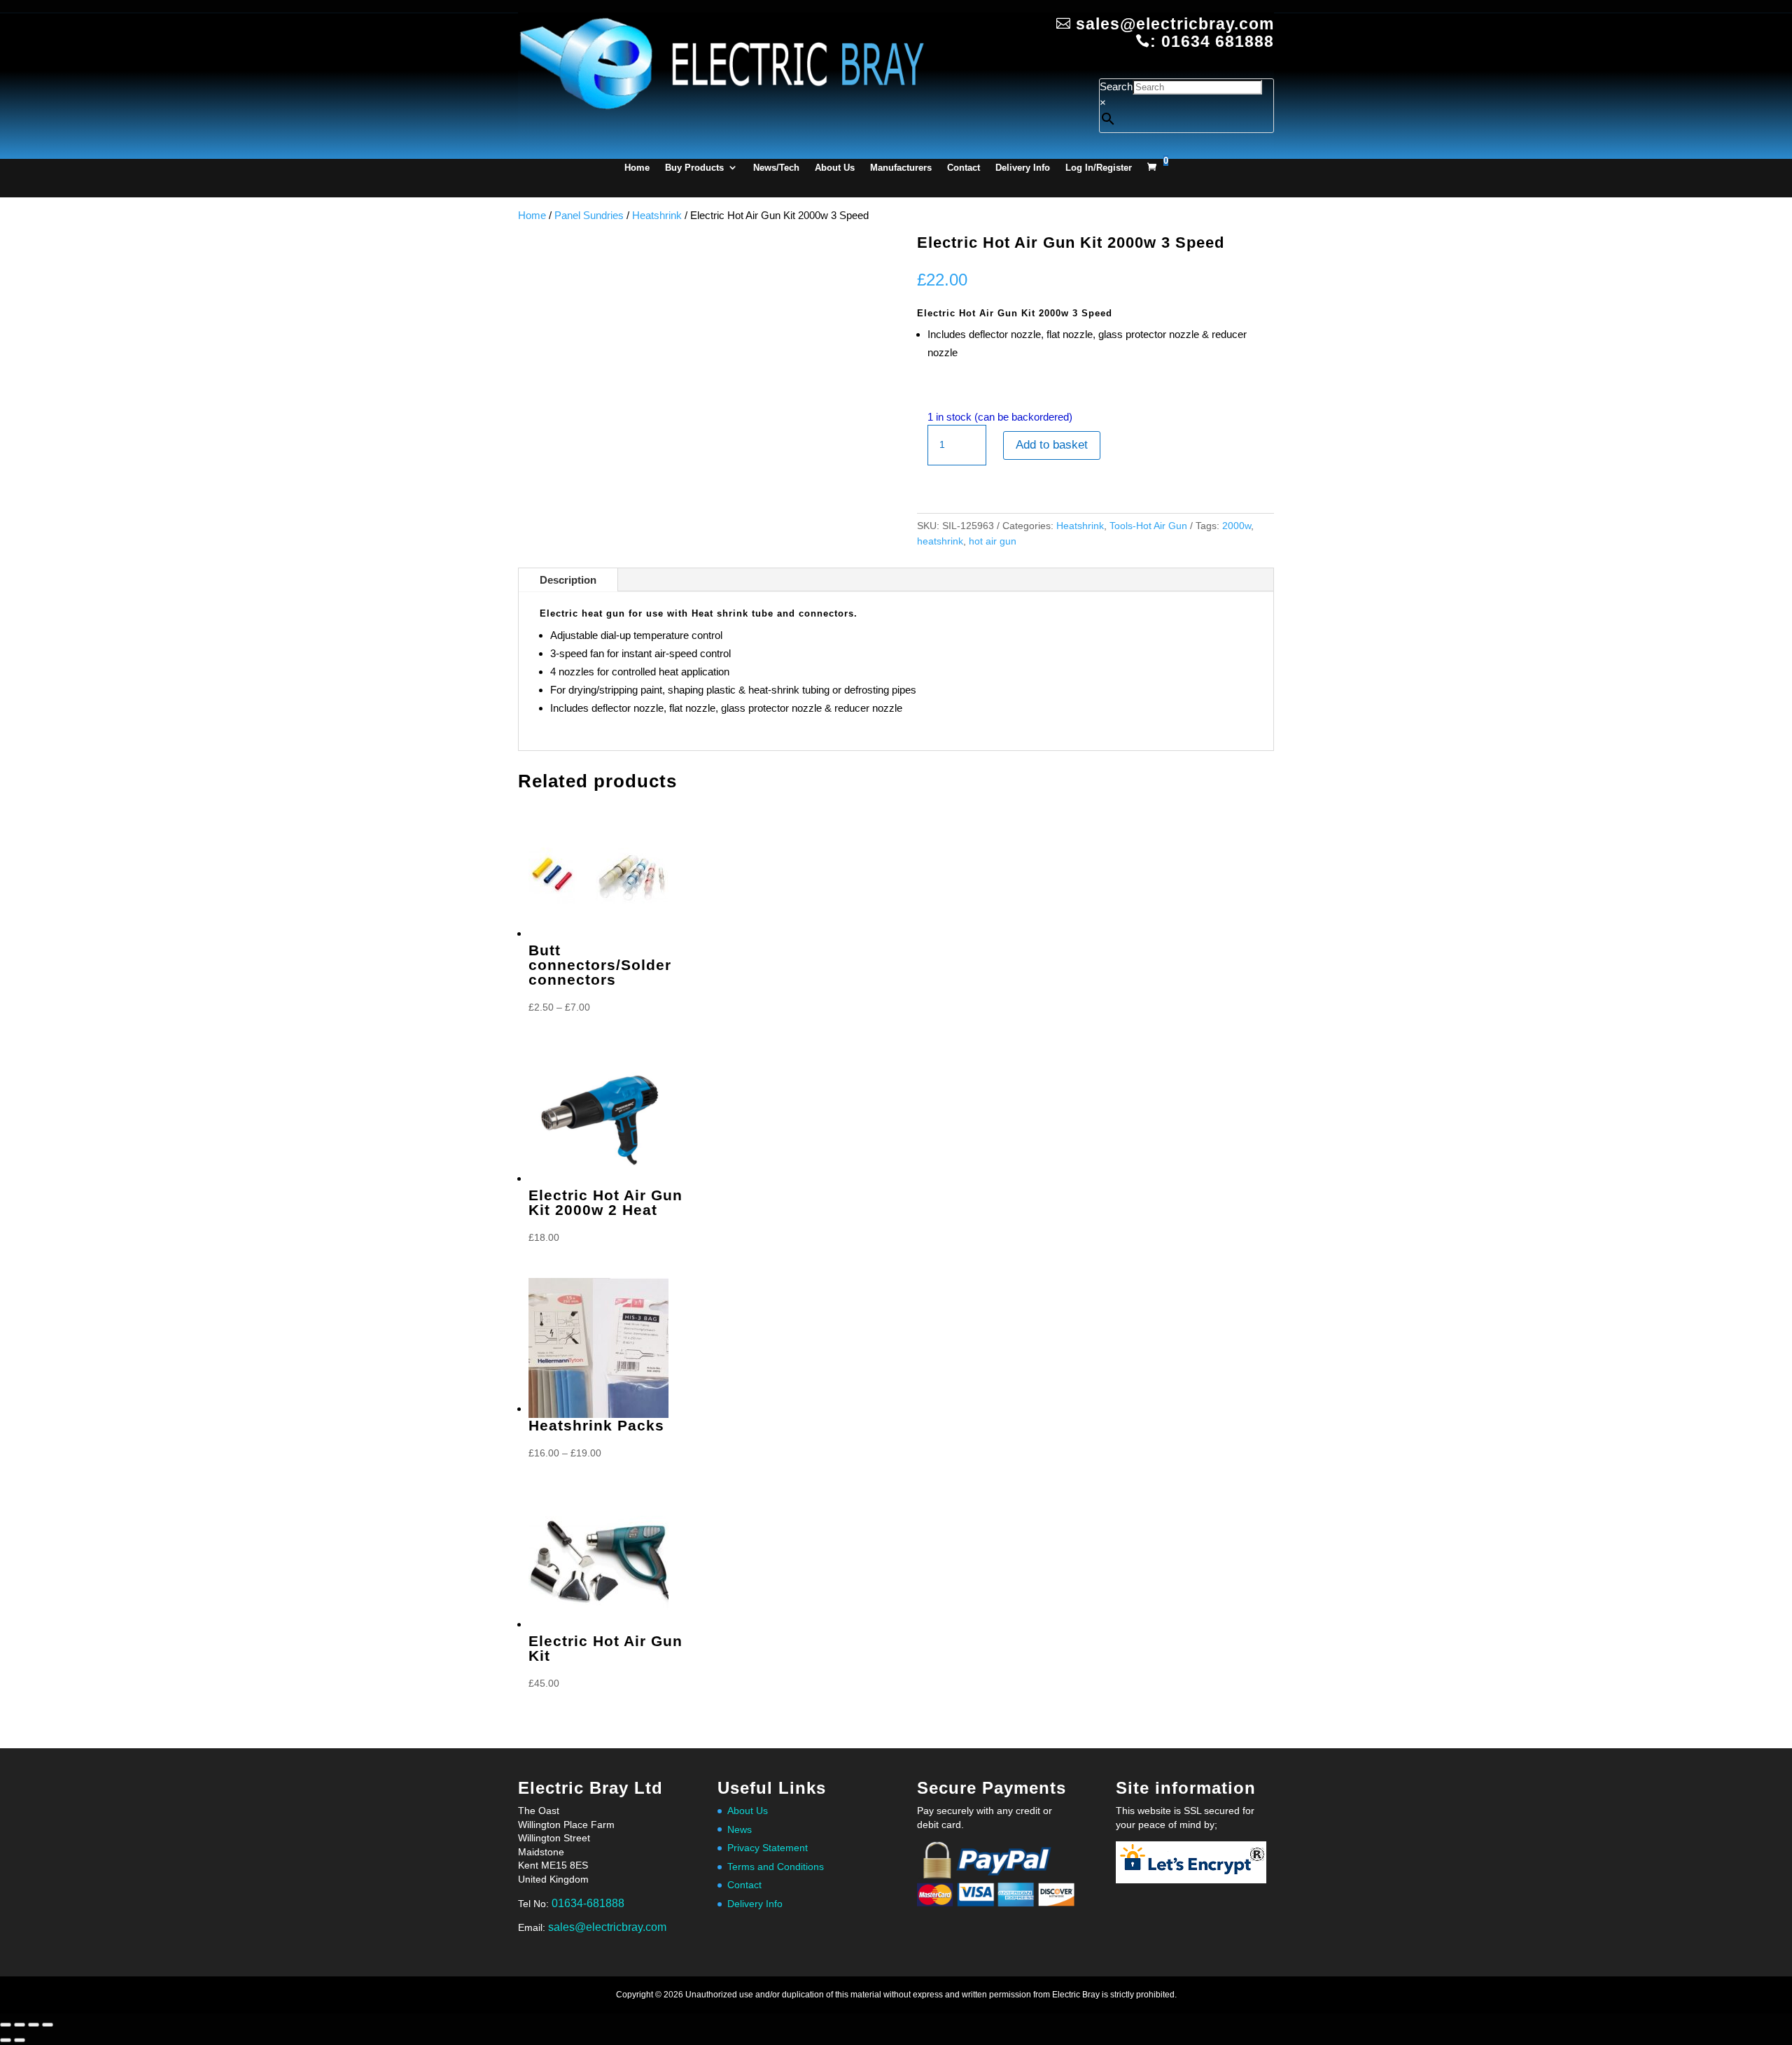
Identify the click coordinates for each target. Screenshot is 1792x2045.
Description (568, 580)
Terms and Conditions (776, 1867)
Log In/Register (1099, 168)
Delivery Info (1023, 168)
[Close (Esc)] (48, 2025)
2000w (1237, 526)
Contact (964, 168)
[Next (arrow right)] (20, 2040)
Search (1116, 86)
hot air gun (993, 541)
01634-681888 (588, 1903)
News (740, 1829)
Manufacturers (901, 168)
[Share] (34, 2025)
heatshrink (940, 541)
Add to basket (1052, 445)
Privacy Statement (768, 1848)
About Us (835, 168)
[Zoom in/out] (6, 2025)
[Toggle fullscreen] (20, 2025)
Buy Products (694, 168)
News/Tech (776, 168)
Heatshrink (657, 215)
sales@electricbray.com (607, 1927)
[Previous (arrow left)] (6, 2040)
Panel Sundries (589, 215)
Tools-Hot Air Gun (1148, 526)
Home (637, 168)
